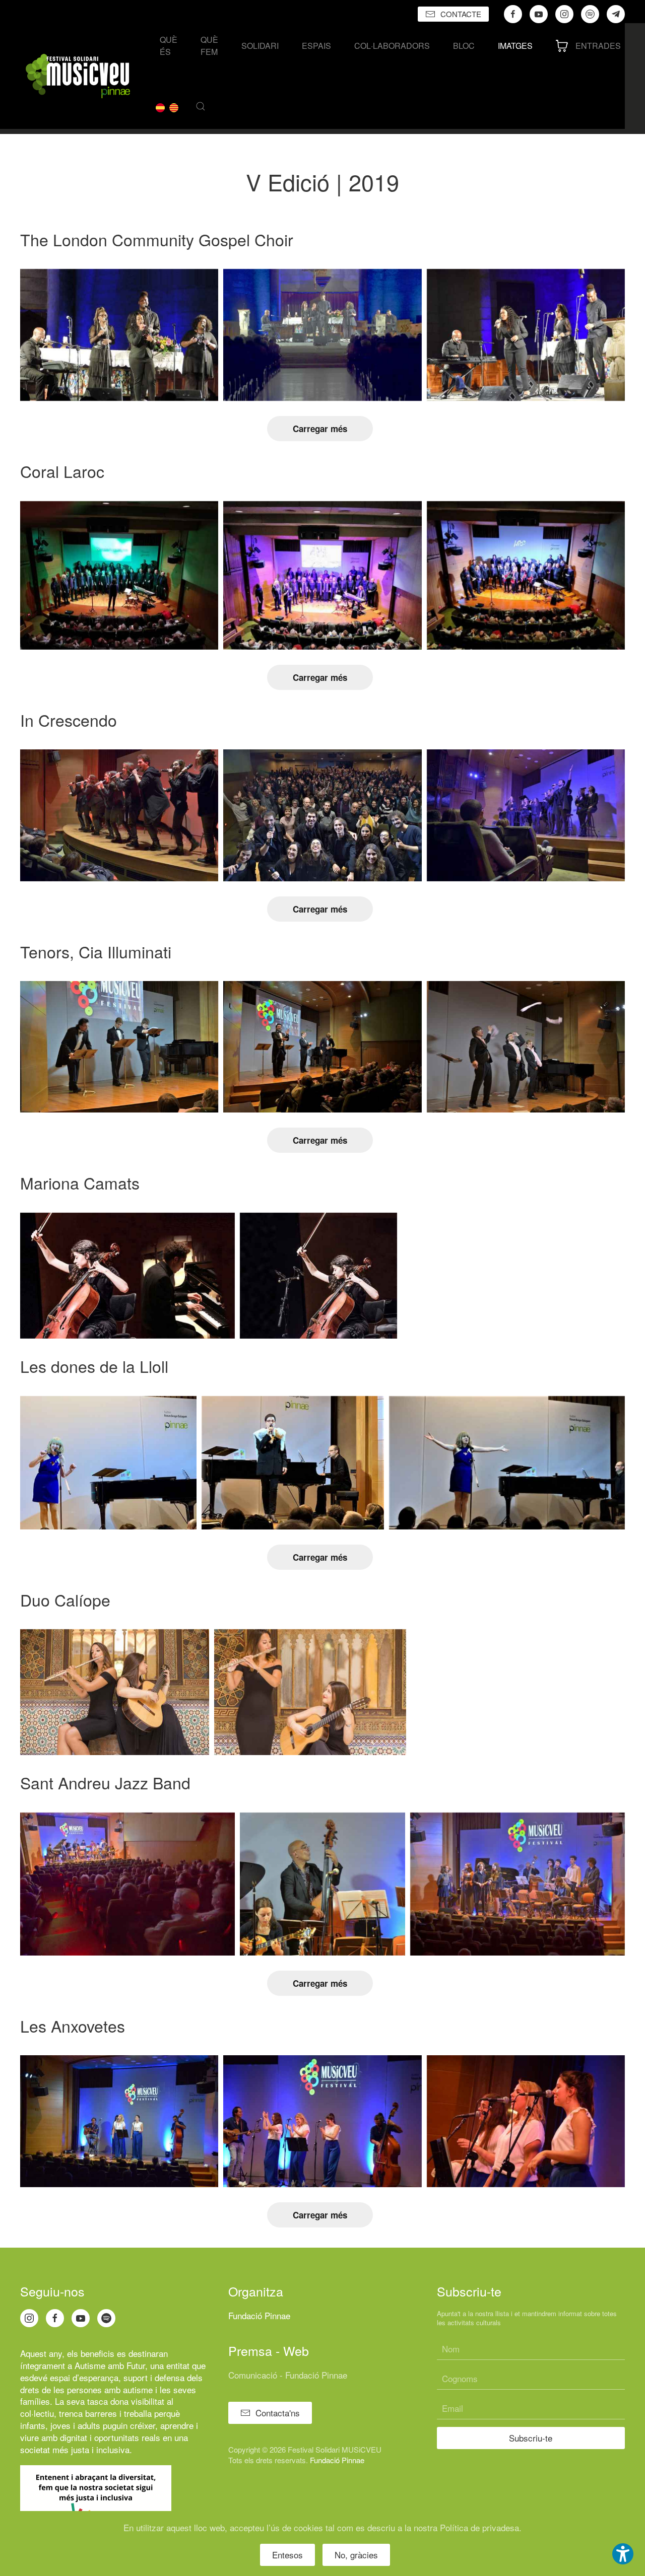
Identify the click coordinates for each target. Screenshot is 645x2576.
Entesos (287, 2555)
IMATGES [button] (515, 46)
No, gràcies (356, 2555)
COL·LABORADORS (392, 46)
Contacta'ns (278, 2413)
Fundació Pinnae (259, 2315)
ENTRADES (598, 46)
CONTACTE (461, 14)
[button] (201, 106)
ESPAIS (316, 46)
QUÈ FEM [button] (209, 46)
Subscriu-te (531, 2438)
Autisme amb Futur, (111, 2365)
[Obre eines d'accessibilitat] (623, 2554)
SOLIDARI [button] (260, 46)
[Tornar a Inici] (78, 76)
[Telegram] (616, 14)
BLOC (464, 46)
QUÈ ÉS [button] (169, 46)
